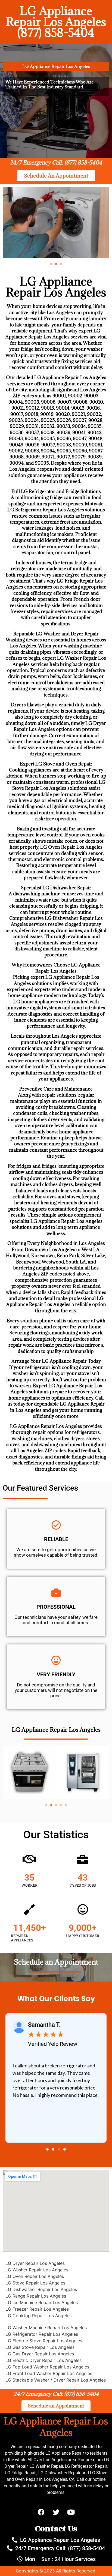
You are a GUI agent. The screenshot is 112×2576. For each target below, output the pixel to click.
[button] (51, 264)
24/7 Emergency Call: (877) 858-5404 (56, 163)
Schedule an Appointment (56, 1962)
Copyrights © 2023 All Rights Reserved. (56, 2571)
